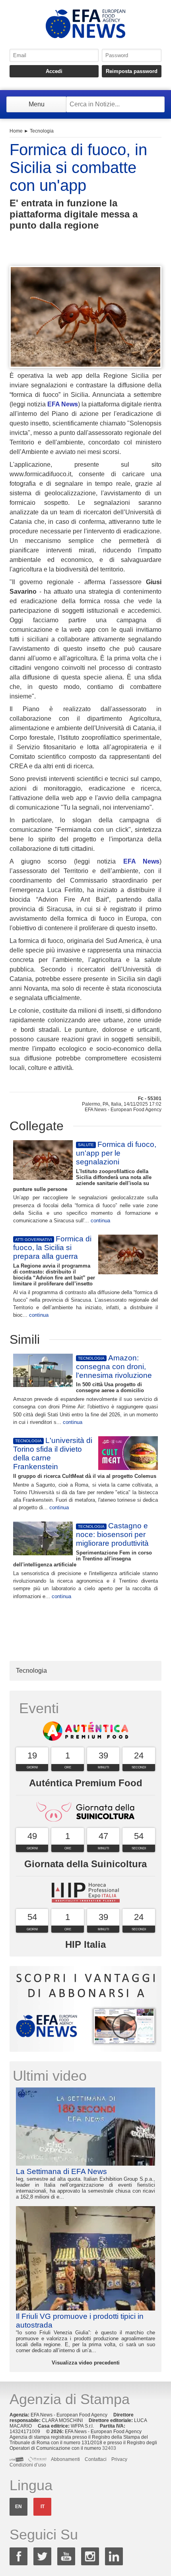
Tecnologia (42, 131)
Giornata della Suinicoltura (85, 1864)
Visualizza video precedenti (86, 2363)
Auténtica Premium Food (86, 1783)
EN (18, 2507)
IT (43, 2507)
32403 (109, 2448)
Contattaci (96, 2459)
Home (16, 131)
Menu (37, 104)
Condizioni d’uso (28, 2465)
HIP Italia (85, 1944)
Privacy (119, 2459)
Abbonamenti (65, 2459)
